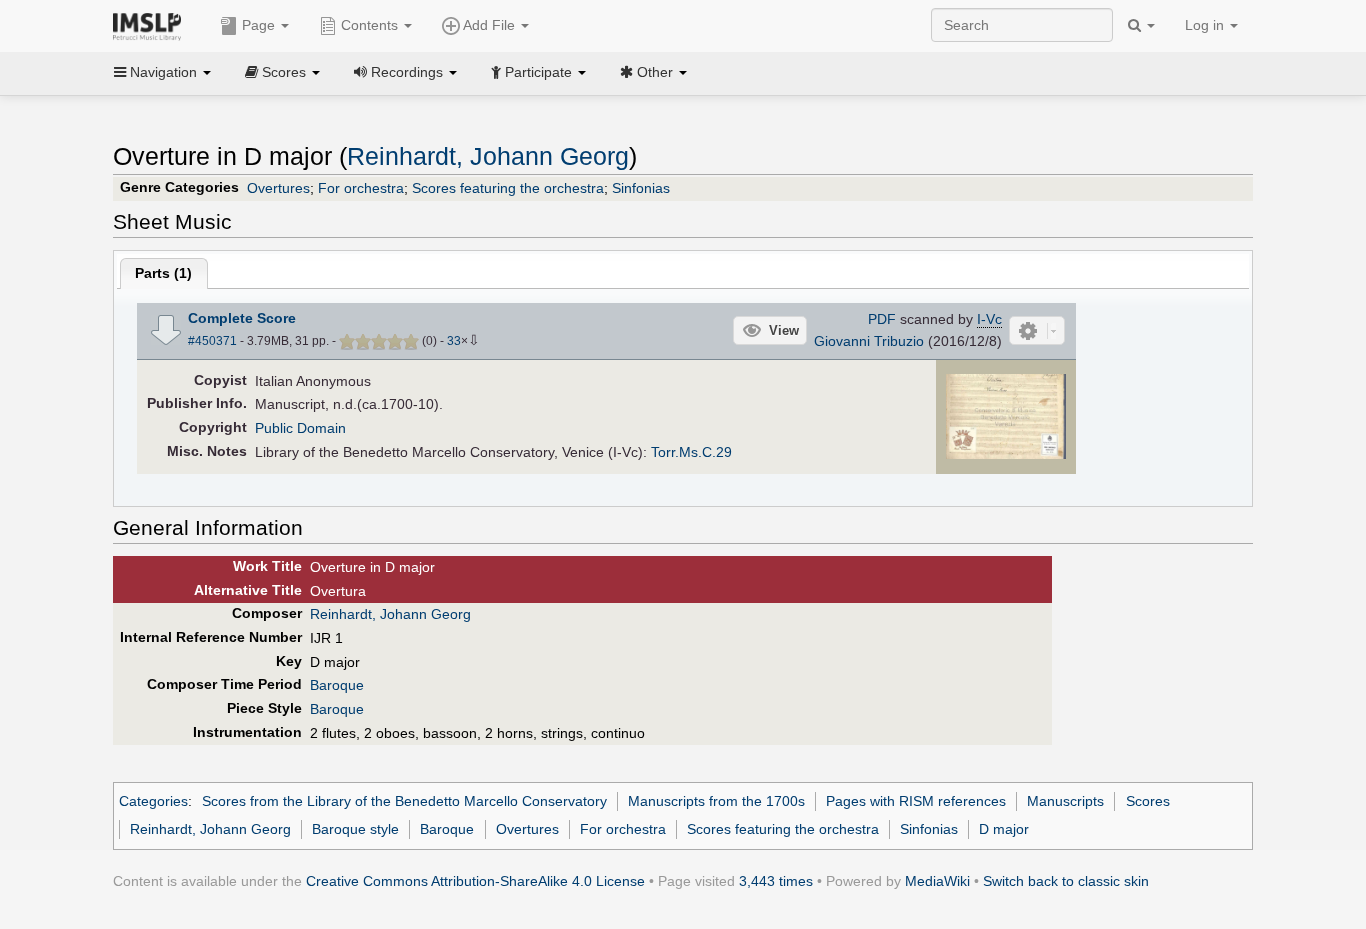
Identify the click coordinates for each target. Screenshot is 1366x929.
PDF (882, 319)
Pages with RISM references (916, 801)
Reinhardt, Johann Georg (488, 156)
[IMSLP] (151, 25)
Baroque (337, 685)
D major (1004, 829)
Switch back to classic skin (1066, 881)
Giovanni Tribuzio (869, 341)
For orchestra (361, 188)
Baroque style (355, 829)
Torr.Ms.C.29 (691, 452)
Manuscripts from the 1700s (716, 801)
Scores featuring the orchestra (508, 188)
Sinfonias (641, 188)
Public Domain (300, 428)
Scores (1148, 801)
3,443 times (776, 881)
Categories (153, 801)
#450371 (212, 341)
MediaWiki (937, 881)
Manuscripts (1065, 801)
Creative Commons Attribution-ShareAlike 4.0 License (475, 881)
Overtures (278, 188)
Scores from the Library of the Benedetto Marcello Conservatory (404, 801)
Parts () (163, 273)
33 (454, 341)
